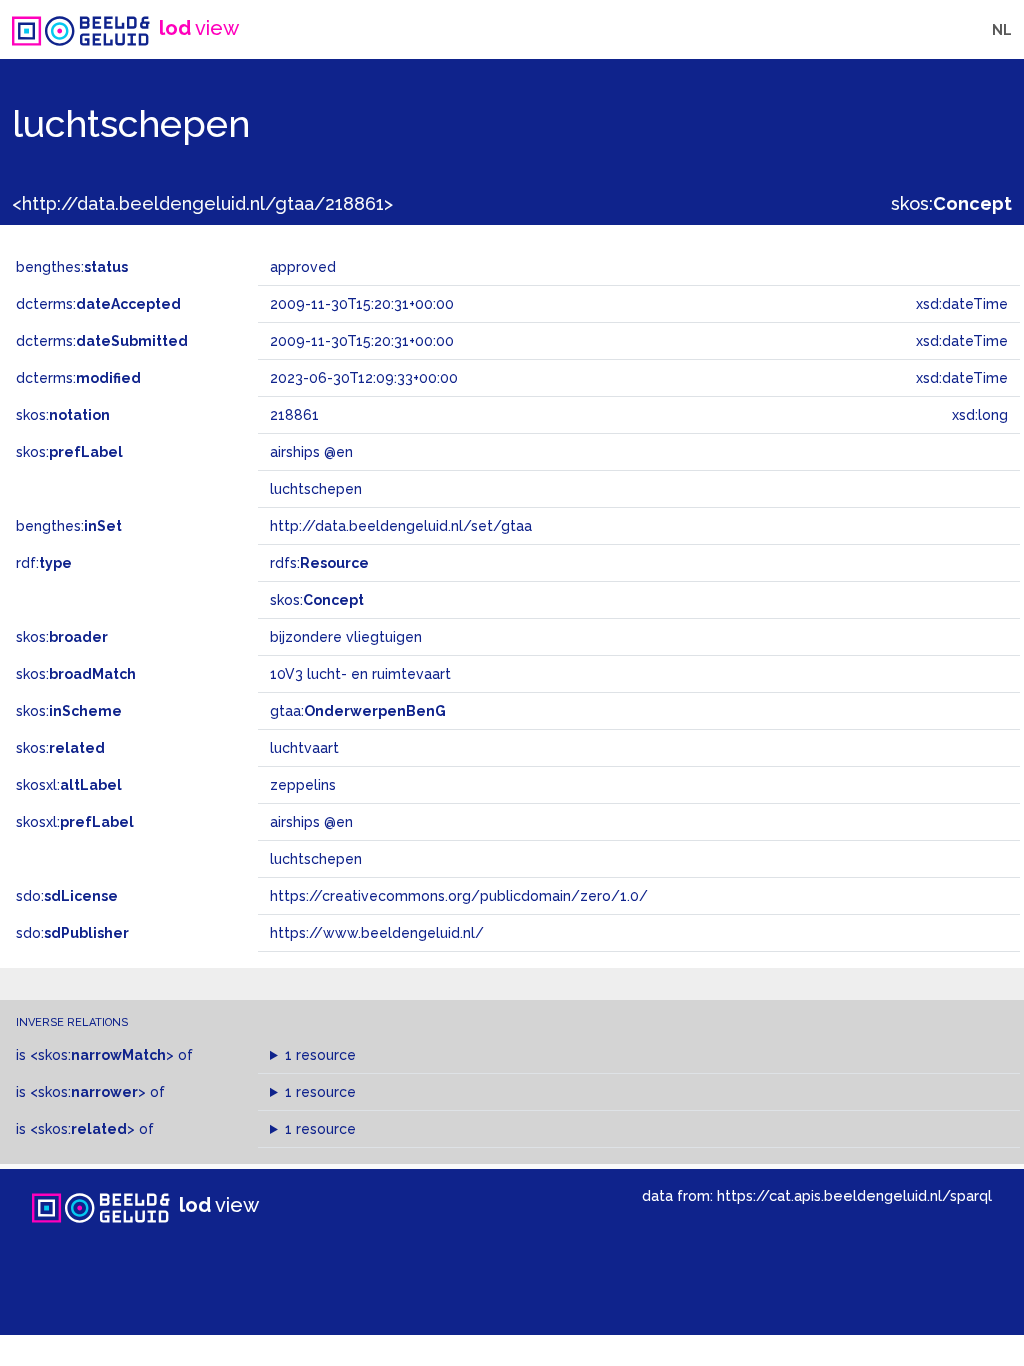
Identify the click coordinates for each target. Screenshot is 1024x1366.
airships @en (311, 822)
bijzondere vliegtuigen (346, 637)
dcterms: (98, 304)
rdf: (44, 563)
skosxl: (69, 785)
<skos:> (102, 1055)
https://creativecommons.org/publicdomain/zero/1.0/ (459, 896)
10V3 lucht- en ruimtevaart (360, 674)
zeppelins (303, 785)
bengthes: (72, 267)
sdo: (67, 896)
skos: (951, 203)
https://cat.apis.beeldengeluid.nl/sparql (854, 1195)
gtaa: (358, 711)
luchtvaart (304, 748)
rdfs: (319, 563)
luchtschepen (316, 859)
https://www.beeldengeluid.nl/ (377, 933)
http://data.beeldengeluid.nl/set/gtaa (401, 526)
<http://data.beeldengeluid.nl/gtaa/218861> (202, 203)
